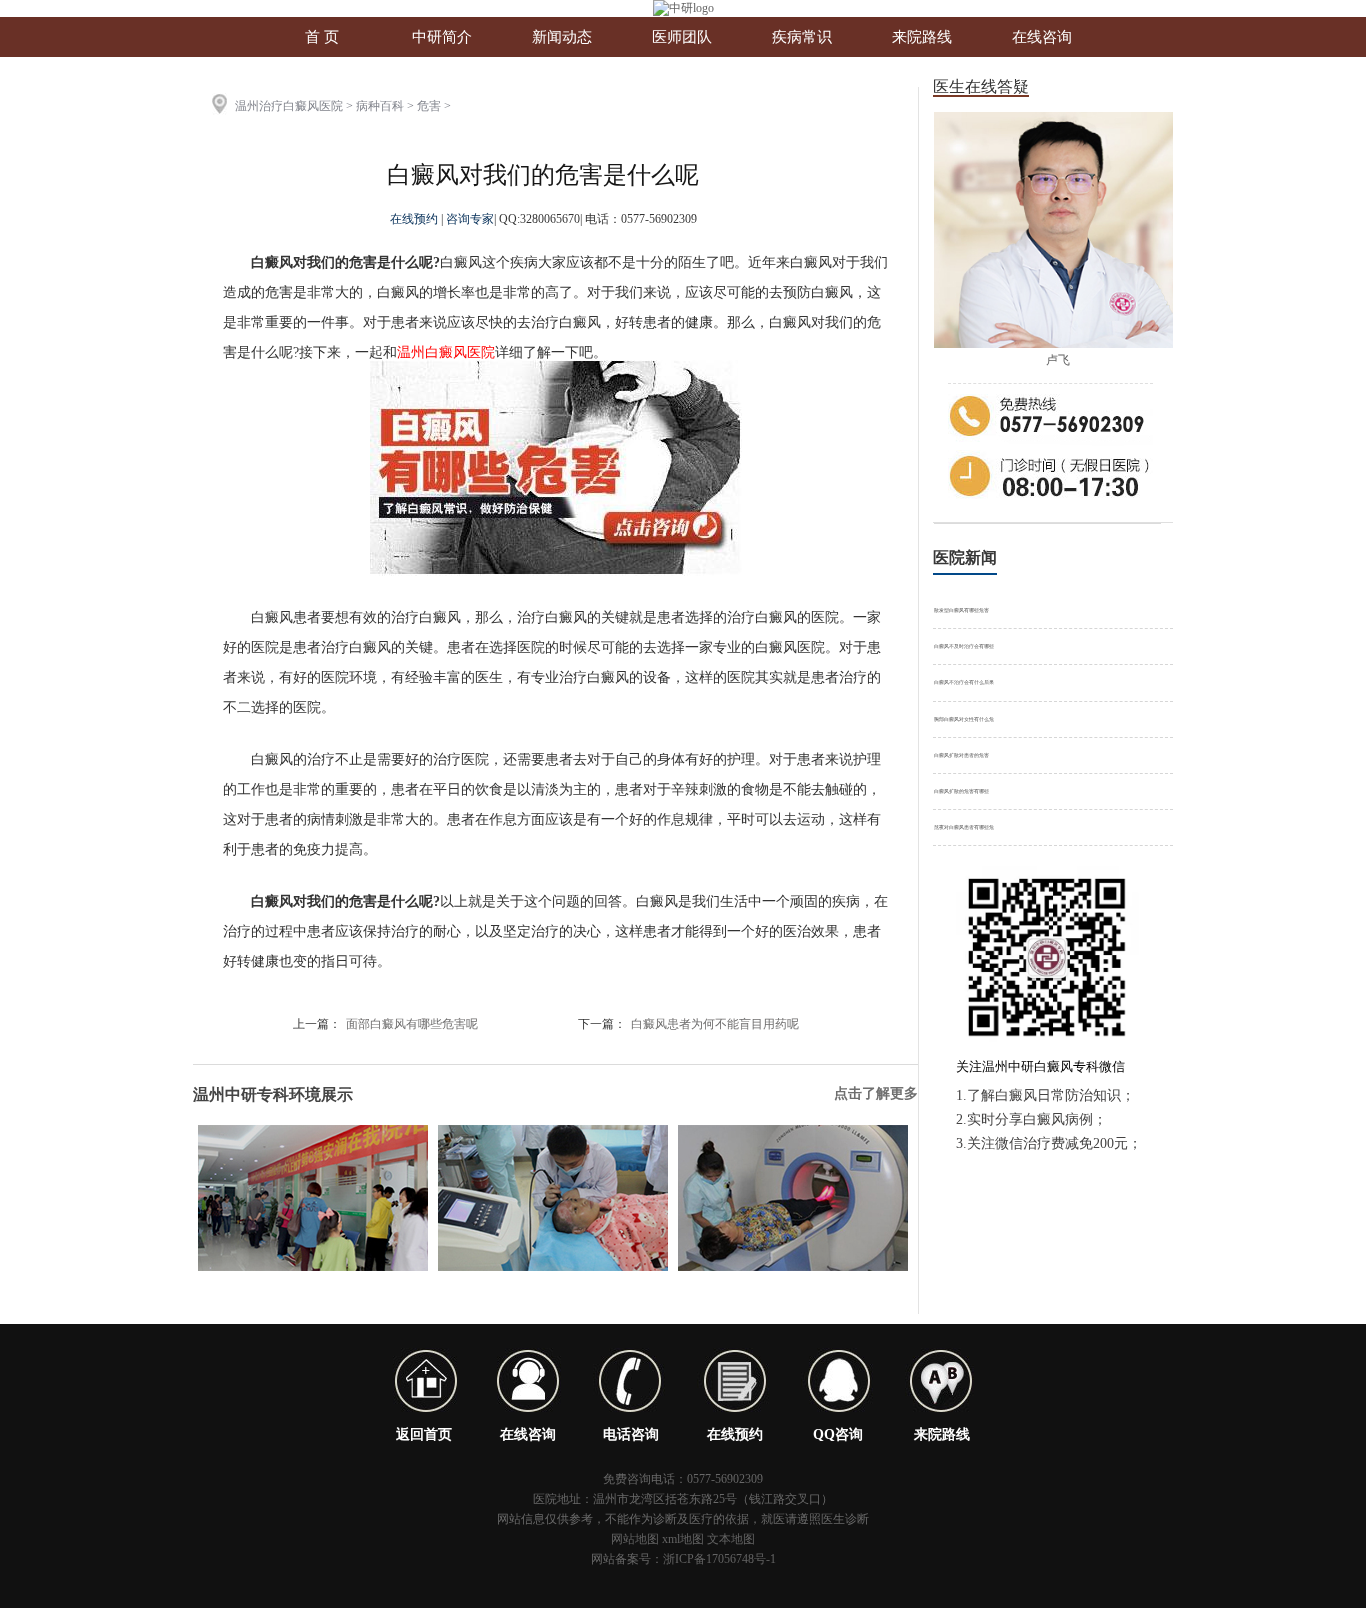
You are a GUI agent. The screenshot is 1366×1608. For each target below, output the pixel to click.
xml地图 (683, 1539)
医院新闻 (965, 557)
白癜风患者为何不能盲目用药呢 (715, 1024)
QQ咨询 (838, 1434)
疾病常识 (802, 37)
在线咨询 (1042, 37)
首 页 (322, 37)
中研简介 (442, 37)
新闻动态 (562, 37)
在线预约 (415, 219)
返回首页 (424, 1434)
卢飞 (1058, 360)
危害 (429, 106)
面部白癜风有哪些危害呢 (412, 1024)
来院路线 (922, 37)
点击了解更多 (876, 1093)
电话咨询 (631, 1434)
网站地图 (635, 1539)
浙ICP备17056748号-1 (719, 1559)
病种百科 (380, 106)
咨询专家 (470, 219)
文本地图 (731, 1539)
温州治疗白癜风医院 (289, 106)
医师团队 (682, 37)
